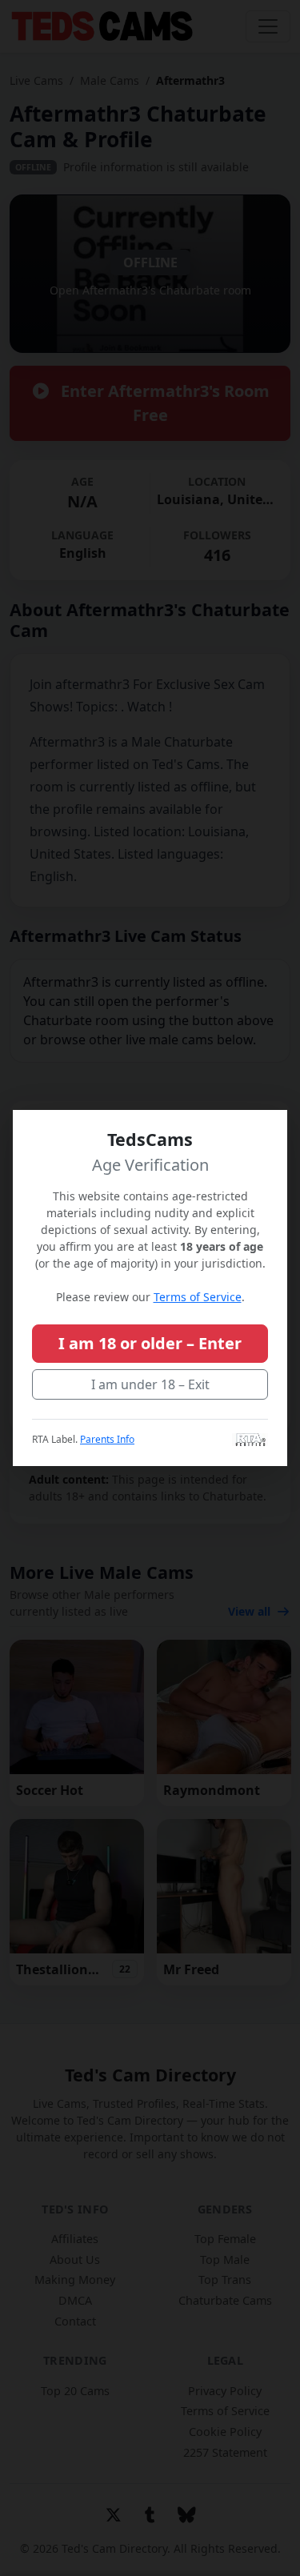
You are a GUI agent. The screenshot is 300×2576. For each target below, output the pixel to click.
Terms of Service (198, 1297)
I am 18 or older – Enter (150, 1343)
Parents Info (107, 1439)
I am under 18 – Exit (150, 1384)
